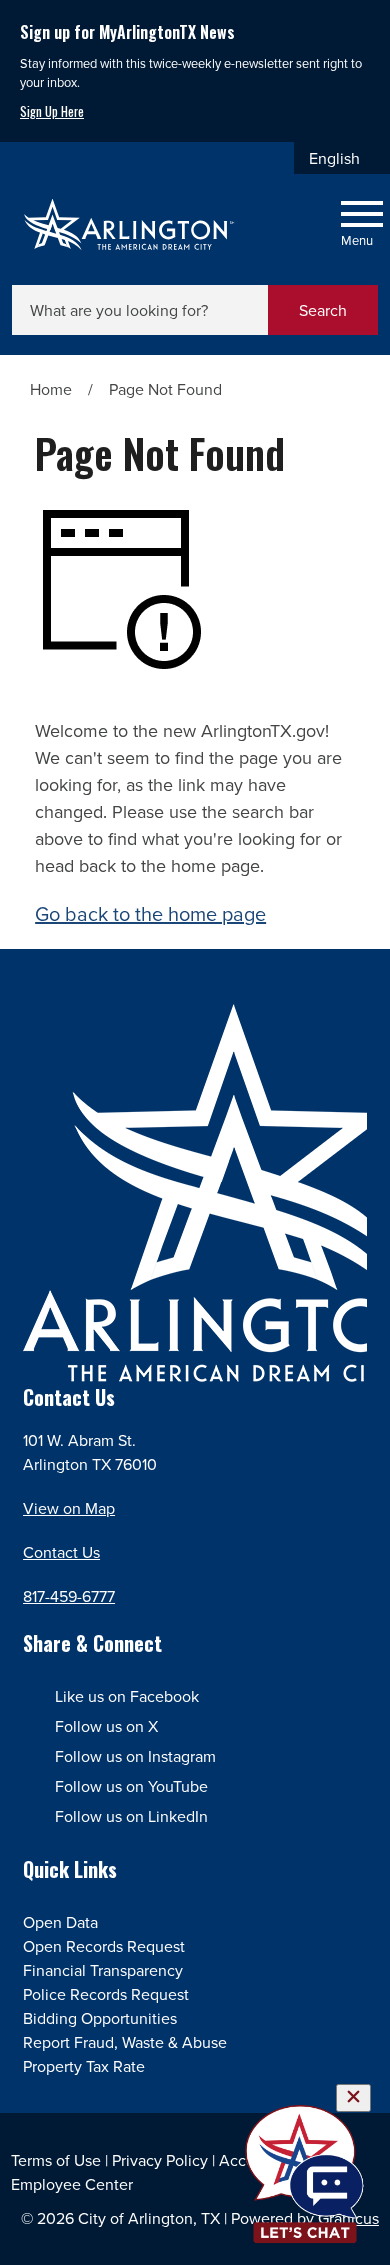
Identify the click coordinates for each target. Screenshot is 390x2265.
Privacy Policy (160, 2160)
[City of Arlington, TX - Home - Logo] (129, 224)
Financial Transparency (103, 1970)
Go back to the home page (150, 913)
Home (51, 389)
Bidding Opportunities (100, 2018)
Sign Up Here (52, 111)
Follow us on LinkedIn (131, 1816)
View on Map (69, 1508)
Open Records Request (104, 1946)
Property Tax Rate (84, 2066)
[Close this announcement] (366, 22)
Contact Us (61, 1552)
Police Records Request (106, 1994)
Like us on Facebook (127, 1696)
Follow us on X (106, 1726)
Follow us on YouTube (131, 1786)
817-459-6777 (69, 1596)
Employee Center (72, 2184)
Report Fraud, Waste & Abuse (125, 2042)
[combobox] (342, 158)
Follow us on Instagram (135, 1756)
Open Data (60, 1922)
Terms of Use (56, 2160)
